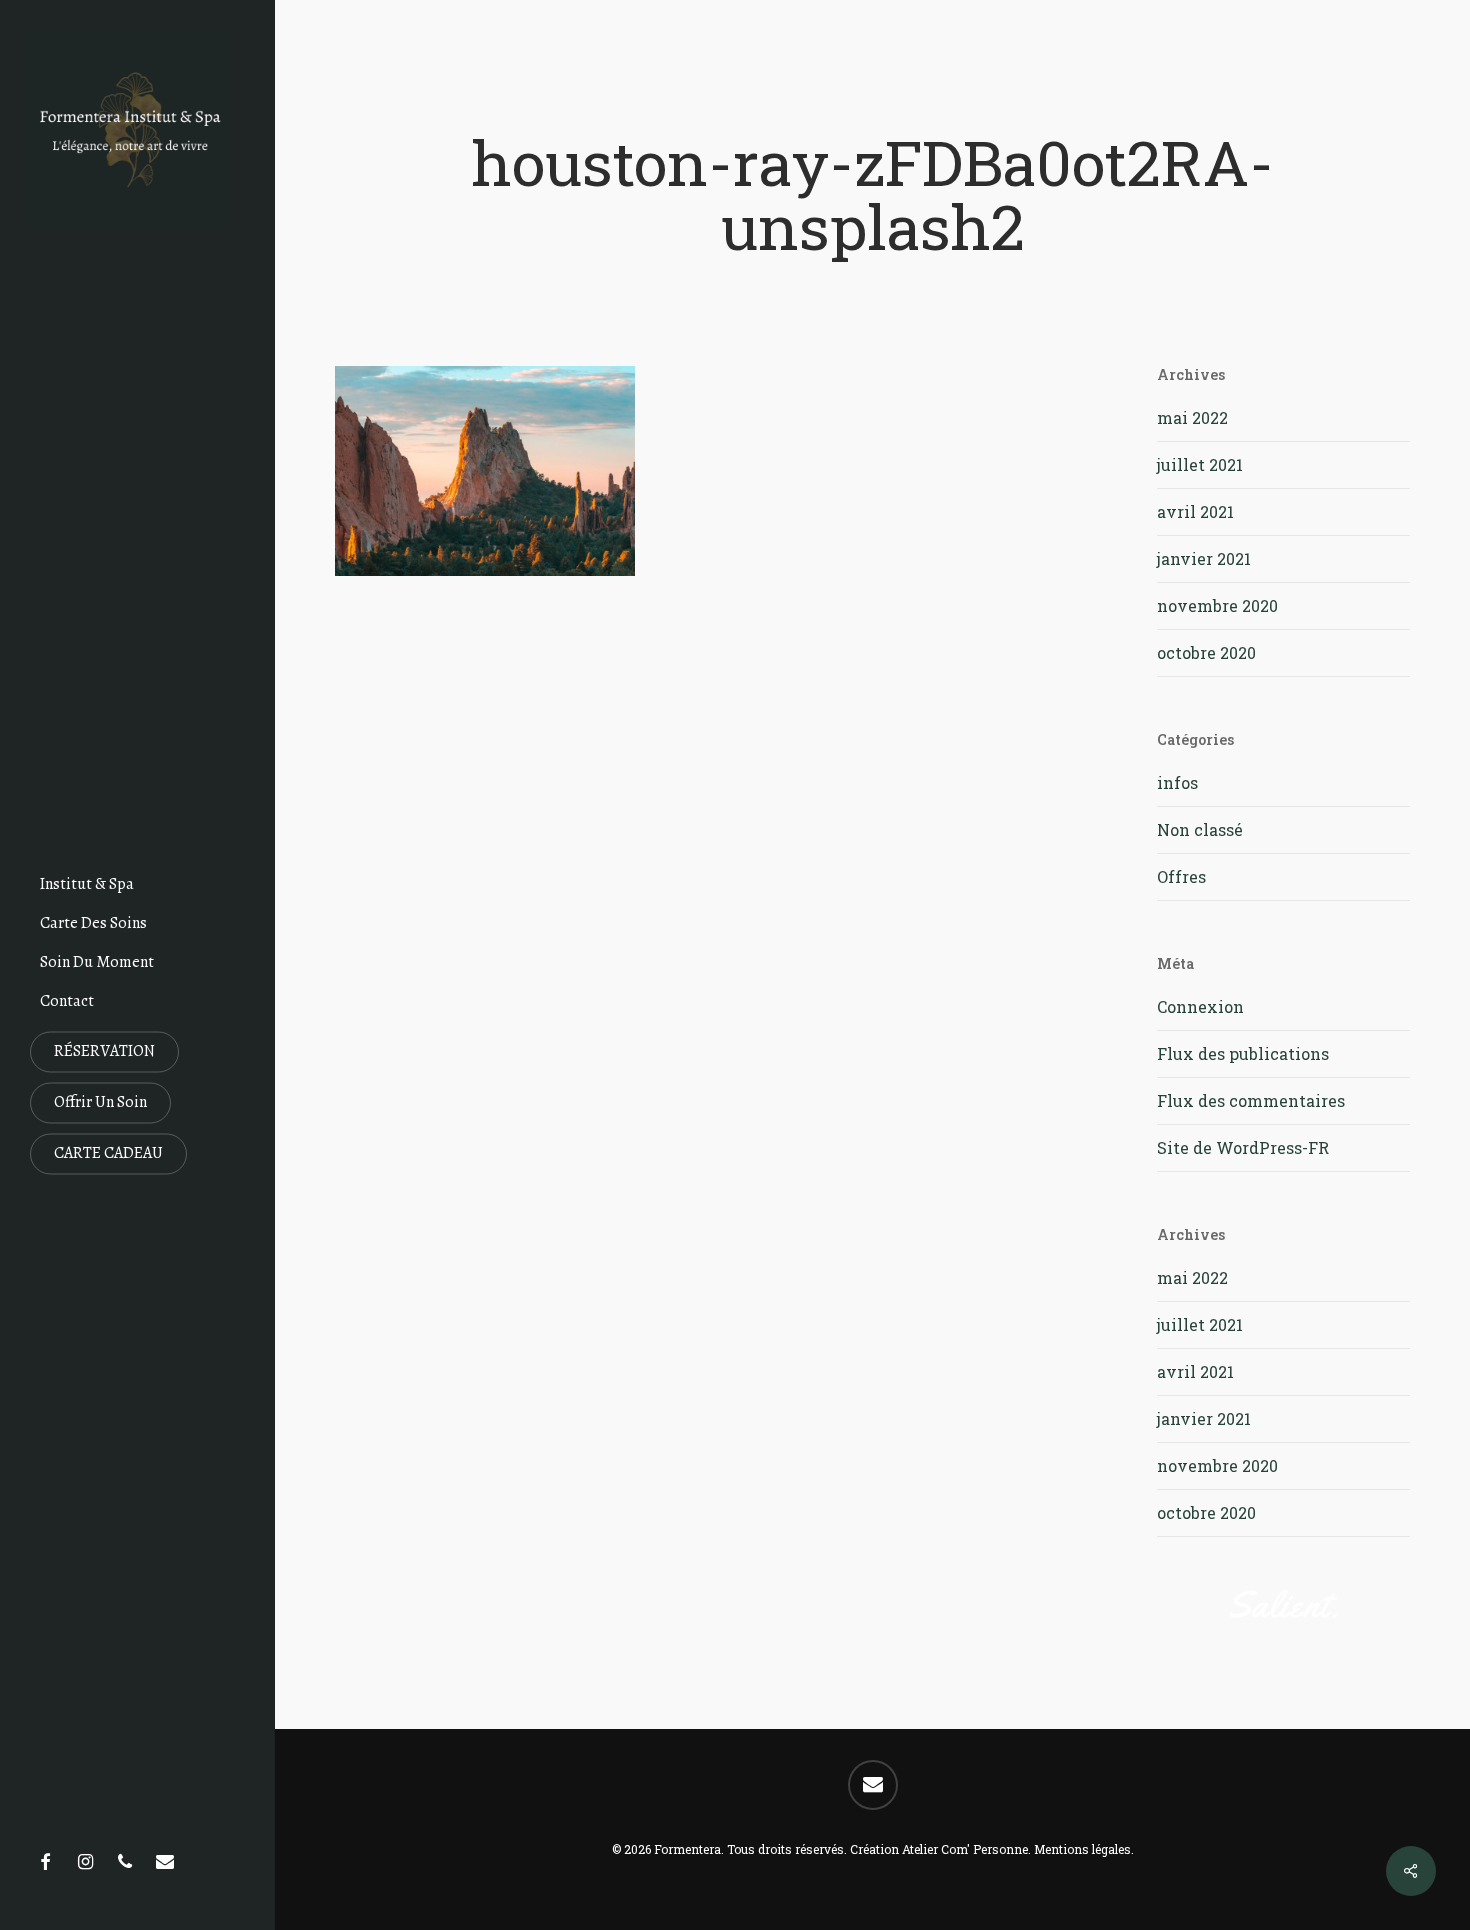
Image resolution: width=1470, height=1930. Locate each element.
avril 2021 (1195, 511)
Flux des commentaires (1251, 1100)
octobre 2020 (1206, 652)
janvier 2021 (1204, 558)
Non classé (1200, 829)
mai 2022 (1192, 417)
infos (1177, 782)
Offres (1181, 876)
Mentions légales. (1084, 1849)
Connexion (1200, 1006)
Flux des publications (1243, 1053)
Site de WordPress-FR (1243, 1147)
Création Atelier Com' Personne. (940, 1849)
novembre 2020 (1217, 605)
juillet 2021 (1200, 464)
